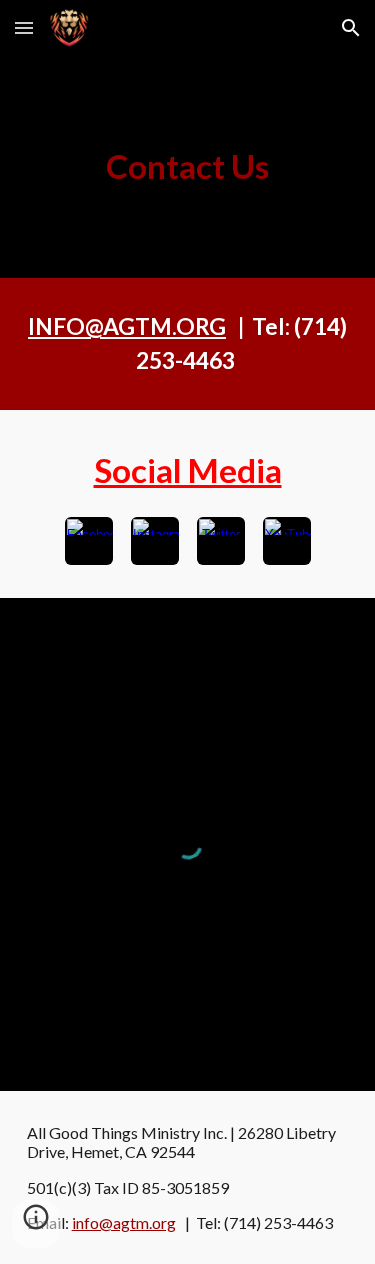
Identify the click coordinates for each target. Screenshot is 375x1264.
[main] (188, 167)
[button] (24, 27)
